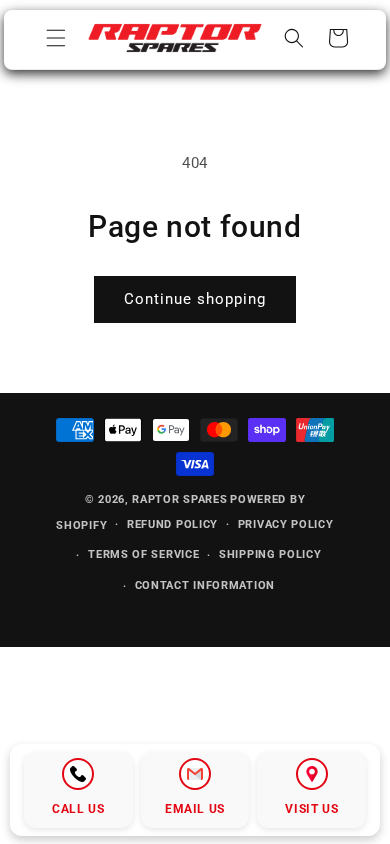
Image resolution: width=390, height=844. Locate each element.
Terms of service (143, 554)
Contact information (205, 585)
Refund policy (172, 524)
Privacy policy (286, 524)
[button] (56, 38)
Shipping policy (270, 554)
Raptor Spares (179, 499)
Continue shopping (195, 299)
